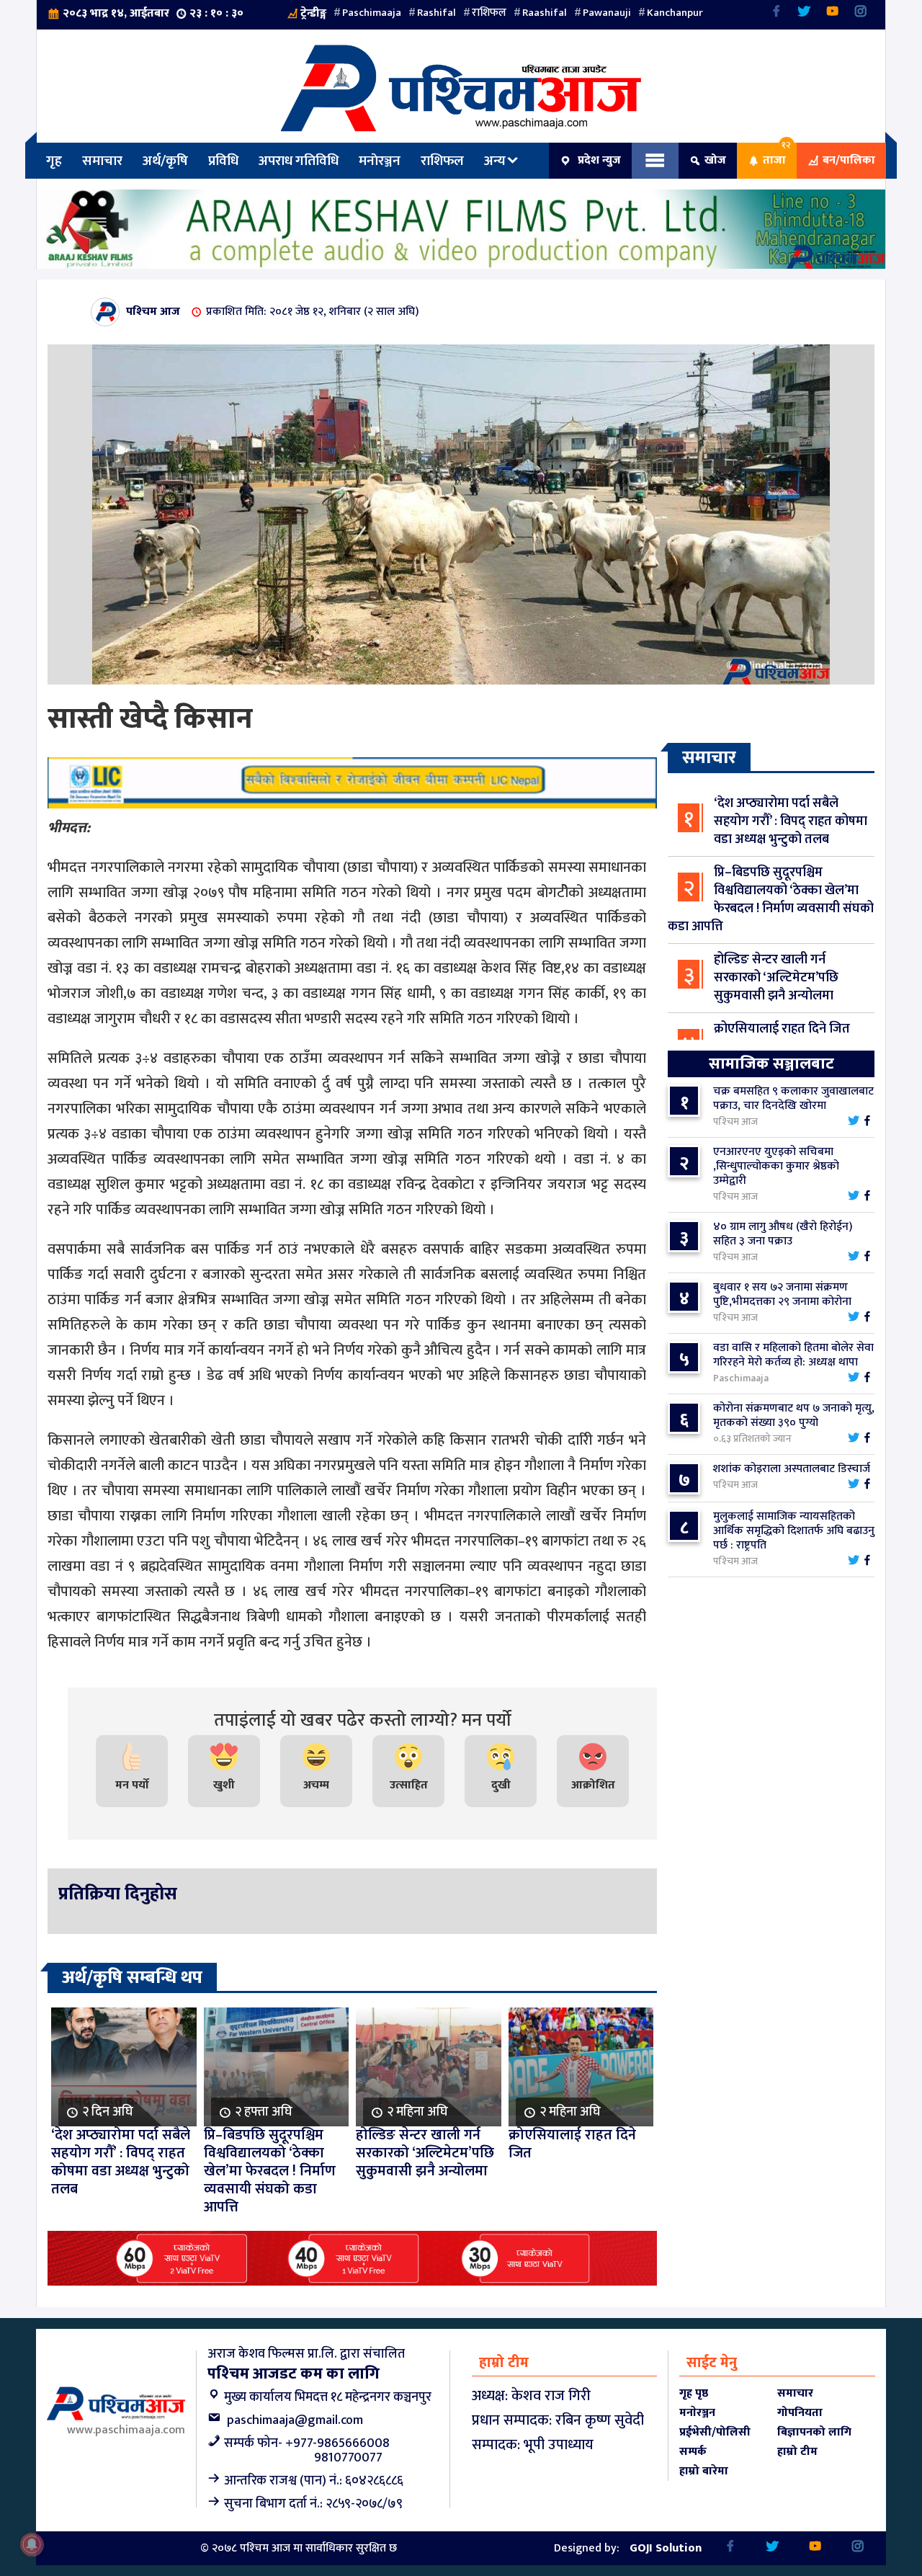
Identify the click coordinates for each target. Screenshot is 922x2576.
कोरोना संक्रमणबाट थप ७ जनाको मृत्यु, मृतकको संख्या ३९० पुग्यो (794, 1416)
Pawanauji (607, 13)
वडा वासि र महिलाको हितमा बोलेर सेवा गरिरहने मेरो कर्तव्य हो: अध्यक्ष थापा (793, 1355)
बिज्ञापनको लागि (814, 2432)
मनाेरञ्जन (380, 161)
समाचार (102, 161)
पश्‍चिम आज (153, 312)
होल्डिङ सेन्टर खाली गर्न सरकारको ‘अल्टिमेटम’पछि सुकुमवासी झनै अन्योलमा (776, 978)
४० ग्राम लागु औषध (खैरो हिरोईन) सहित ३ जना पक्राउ (783, 1234)
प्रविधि (223, 161)
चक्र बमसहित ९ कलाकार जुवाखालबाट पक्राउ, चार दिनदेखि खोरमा (793, 1098)
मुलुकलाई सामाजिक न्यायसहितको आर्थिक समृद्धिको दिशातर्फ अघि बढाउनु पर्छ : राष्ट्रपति (794, 1531)
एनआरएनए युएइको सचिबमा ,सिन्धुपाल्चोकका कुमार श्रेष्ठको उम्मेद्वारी (776, 1166)
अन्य (495, 161)
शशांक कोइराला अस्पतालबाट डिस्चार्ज (792, 1469)
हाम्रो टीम (797, 2452)
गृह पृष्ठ (694, 2393)
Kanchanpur (675, 13)
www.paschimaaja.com (126, 2430)
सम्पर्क (693, 2452)
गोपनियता (800, 2413)
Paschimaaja (372, 13)
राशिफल (489, 13)
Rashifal (437, 13)
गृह (54, 161)
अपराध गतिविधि (299, 161)
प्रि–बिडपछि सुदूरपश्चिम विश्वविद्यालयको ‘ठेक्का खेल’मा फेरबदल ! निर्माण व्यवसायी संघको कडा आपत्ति (771, 900)
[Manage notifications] (32, 2544)
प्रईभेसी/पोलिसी (715, 2432)
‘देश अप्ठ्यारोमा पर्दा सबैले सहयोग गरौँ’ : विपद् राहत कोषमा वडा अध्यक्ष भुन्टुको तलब (791, 821)
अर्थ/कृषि (165, 161)
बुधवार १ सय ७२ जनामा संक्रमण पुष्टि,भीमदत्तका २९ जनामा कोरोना (782, 1294)
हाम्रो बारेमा (704, 2471)
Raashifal (545, 13)
